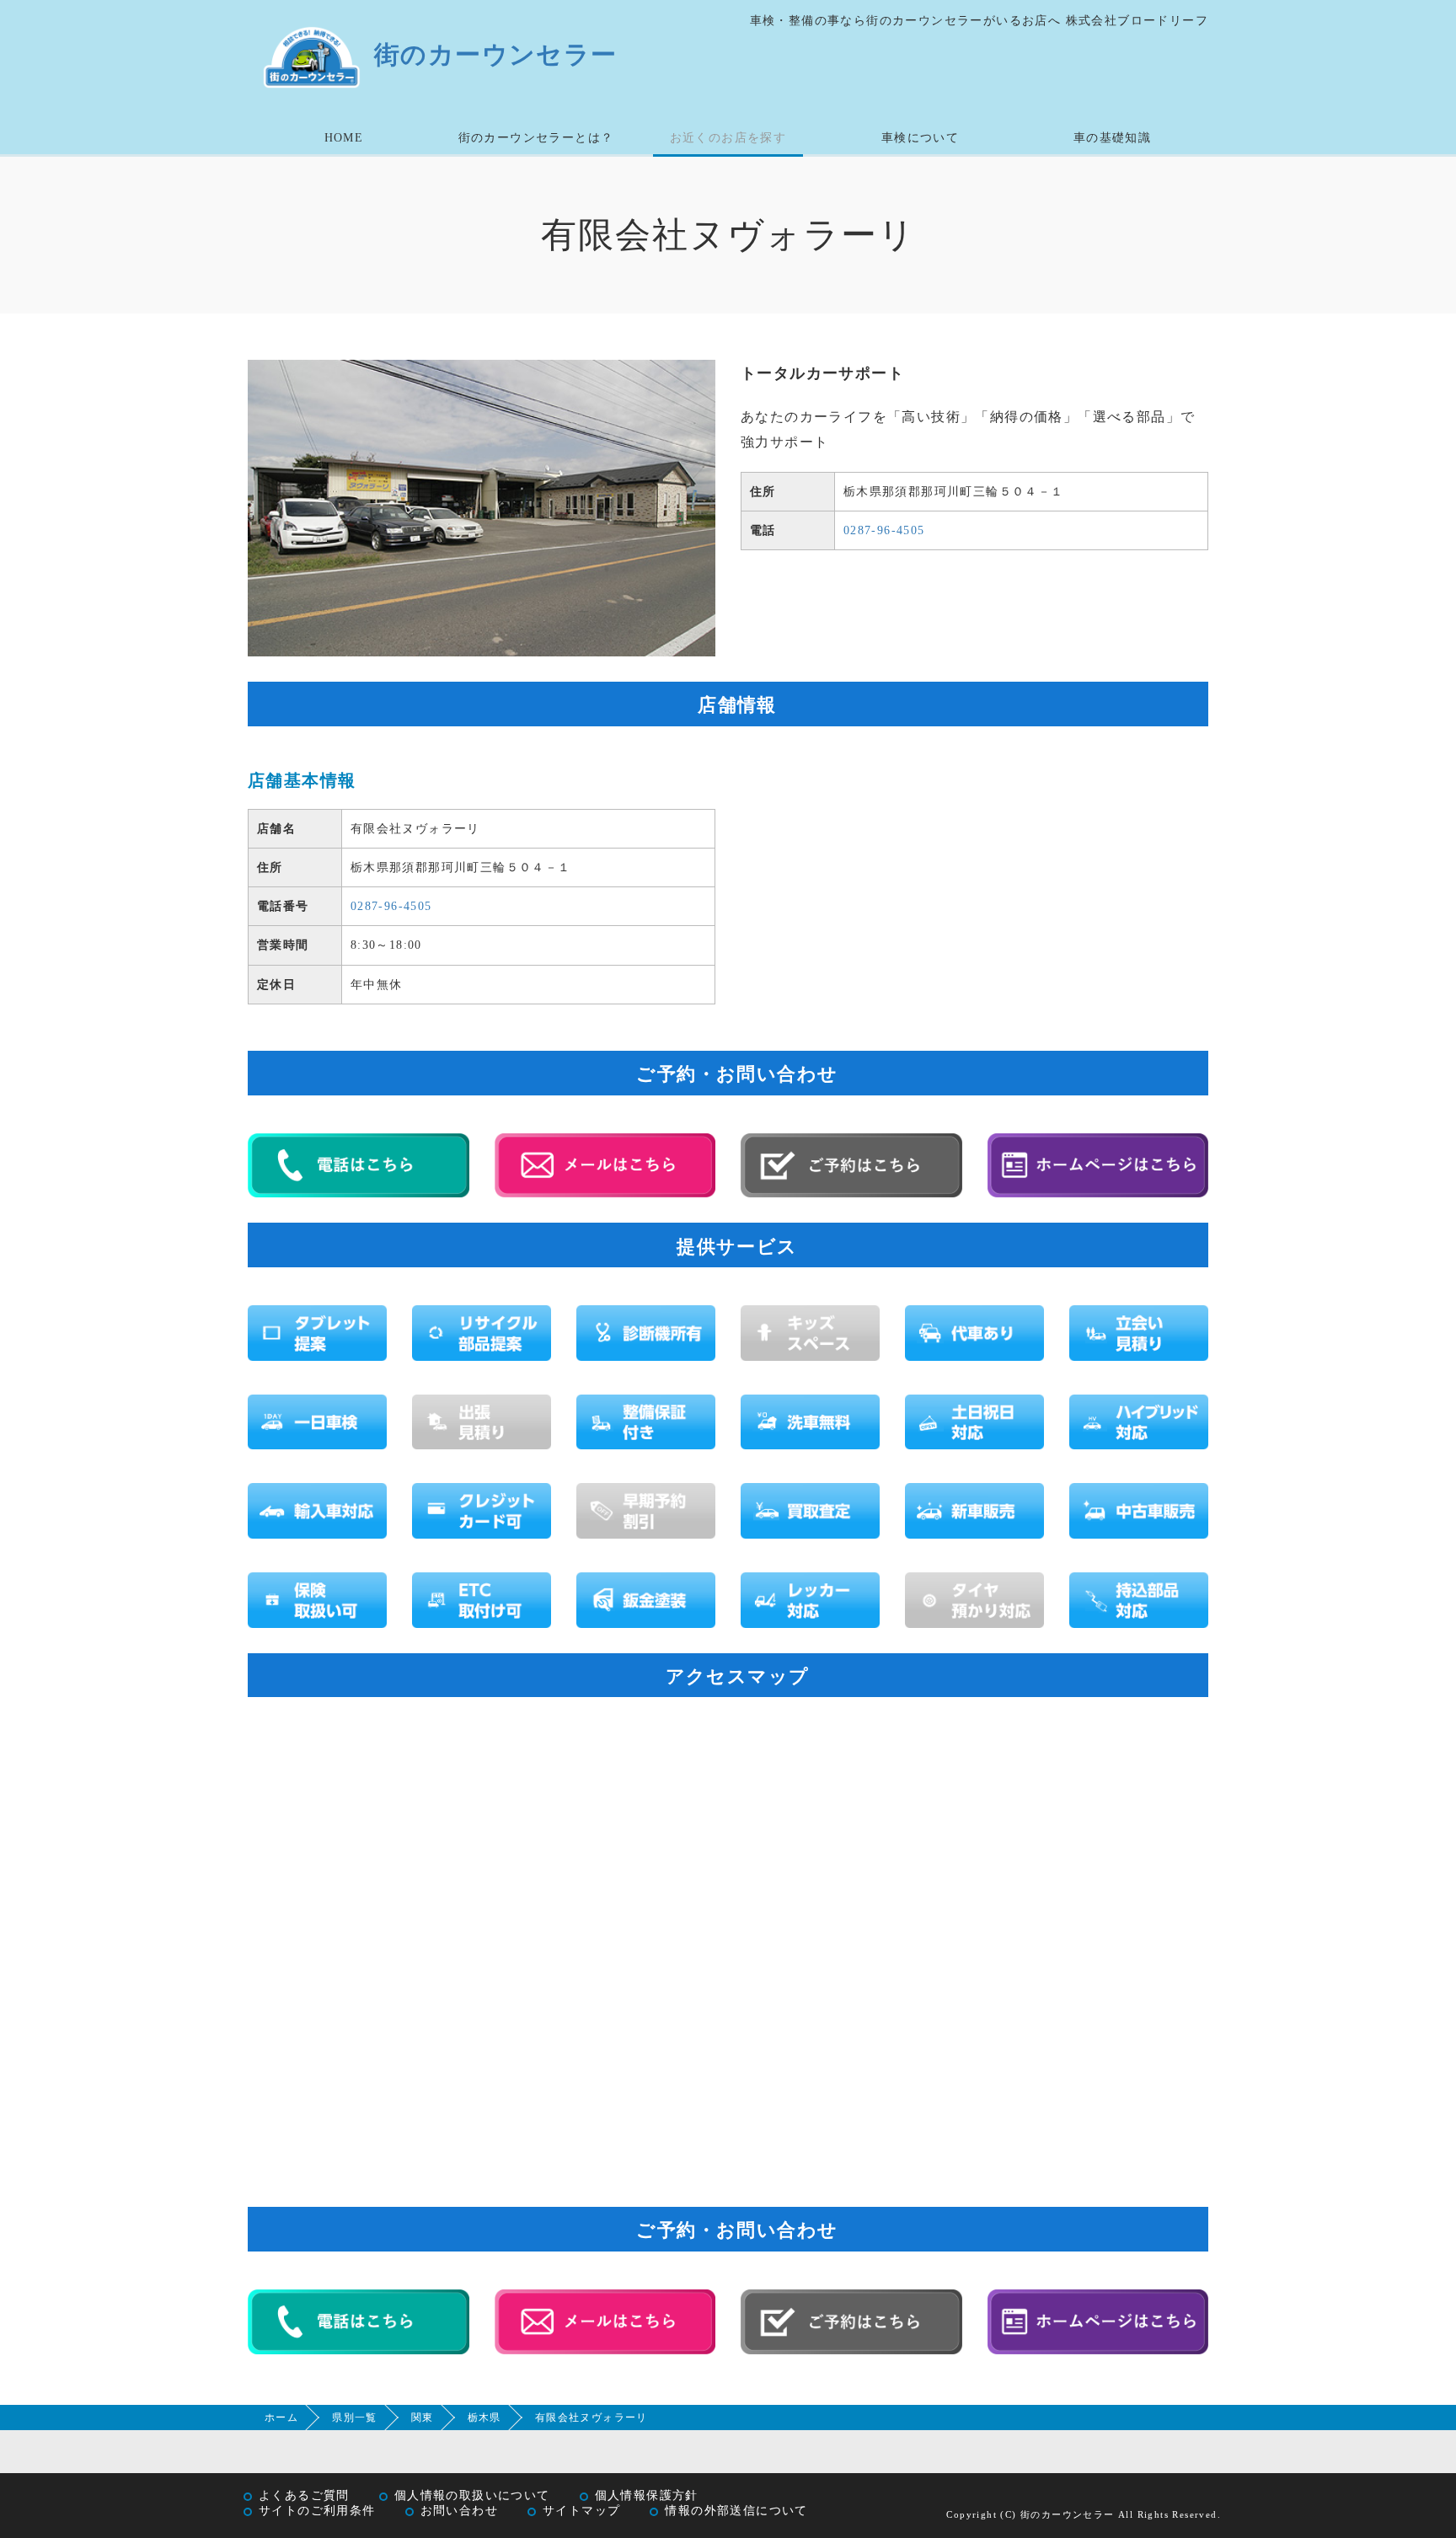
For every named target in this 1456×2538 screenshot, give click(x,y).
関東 (423, 2418)
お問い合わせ (459, 2511)
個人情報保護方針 (647, 2495)
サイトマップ (581, 2511)
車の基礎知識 (1112, 138)
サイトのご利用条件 (317, 2511)
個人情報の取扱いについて (472, 2495)
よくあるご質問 (304, 2495)
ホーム (281, 2418)
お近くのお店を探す (728, 138)
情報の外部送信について (736, 2511)
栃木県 (484, 2418)
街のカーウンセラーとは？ (536, 138)
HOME (344, 138)
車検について (920, 138)
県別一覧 (355, 2418)
